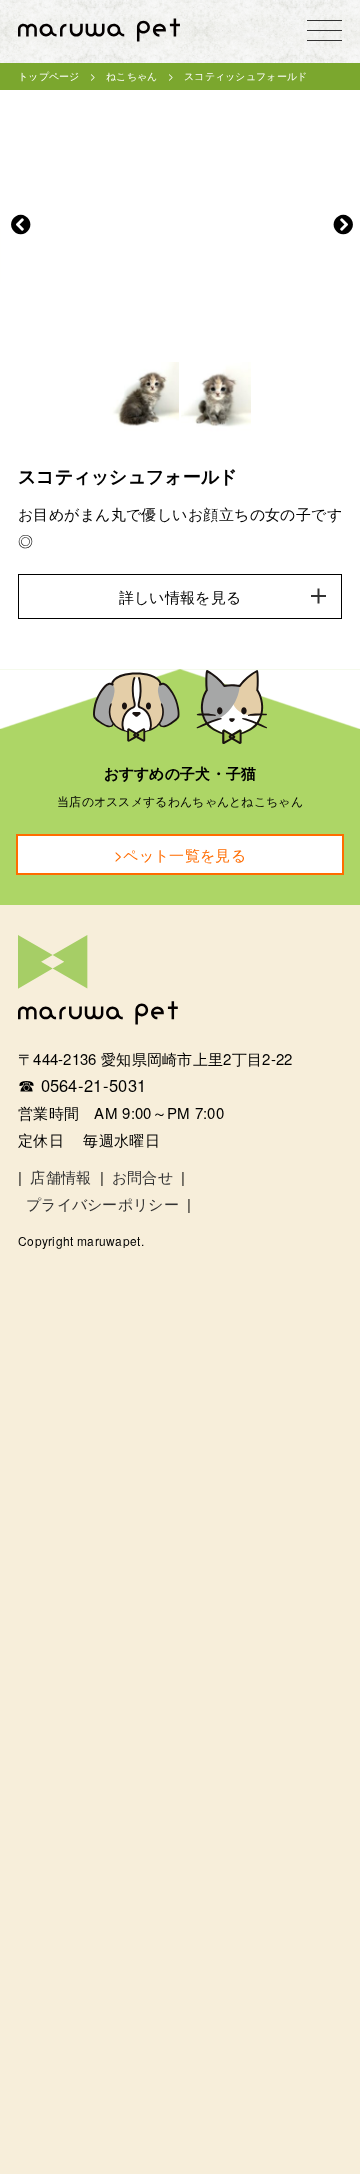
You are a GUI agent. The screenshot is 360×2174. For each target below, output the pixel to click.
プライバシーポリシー (102, 1203)
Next (343, 225)
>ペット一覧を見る (180, 854)
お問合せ (142, 1176)
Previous (21, 225)
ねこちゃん (132, 76)
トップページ (49, 76)
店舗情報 (60, 1176)
